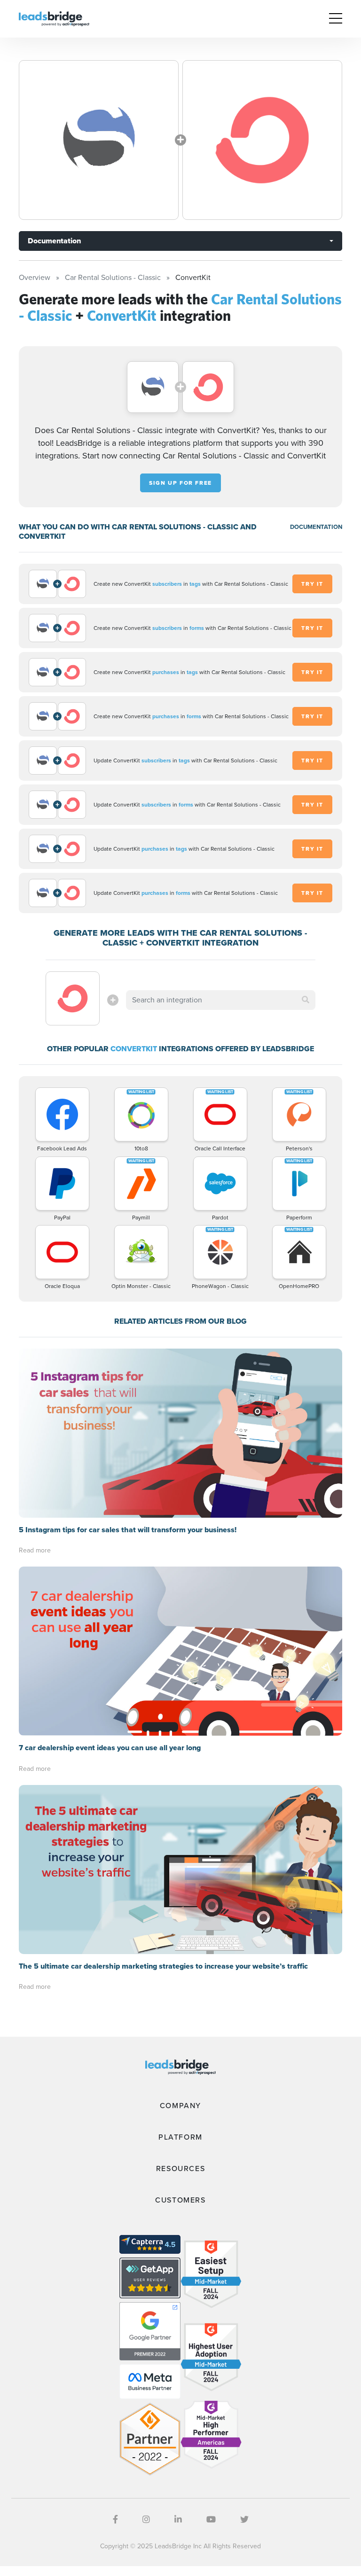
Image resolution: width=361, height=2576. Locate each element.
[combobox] (220, 1000)
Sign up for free (180, 483)
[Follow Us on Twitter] (244, 2520)
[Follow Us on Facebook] (115, 2520)
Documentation (54, 241)
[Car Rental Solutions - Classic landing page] (99, 140)
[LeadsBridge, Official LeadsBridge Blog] (54, 18)
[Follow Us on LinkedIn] (178, 2520)
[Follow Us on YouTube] (211, 2520)
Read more (35, 1550)
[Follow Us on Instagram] (146, 2520)
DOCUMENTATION (316, 527)
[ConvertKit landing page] (262, 140)
